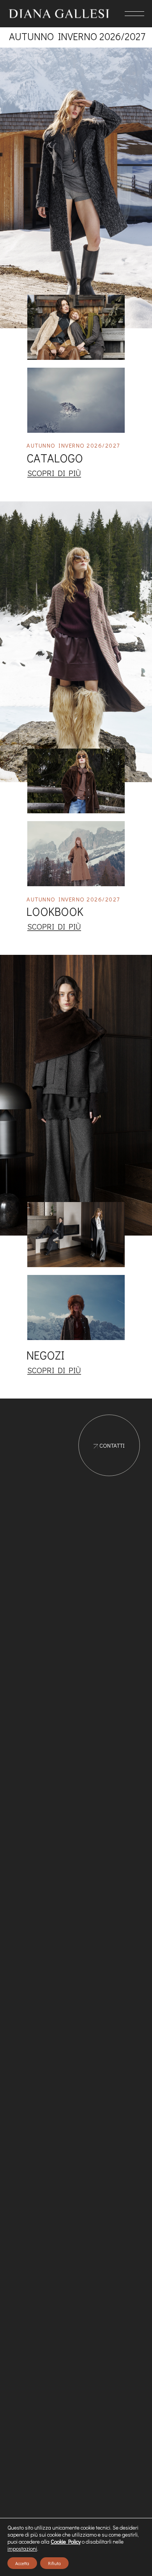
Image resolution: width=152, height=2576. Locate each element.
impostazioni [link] (22, 2549)
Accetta (22, 2563)
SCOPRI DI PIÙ (54, 473)
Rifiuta (54, 2563)
